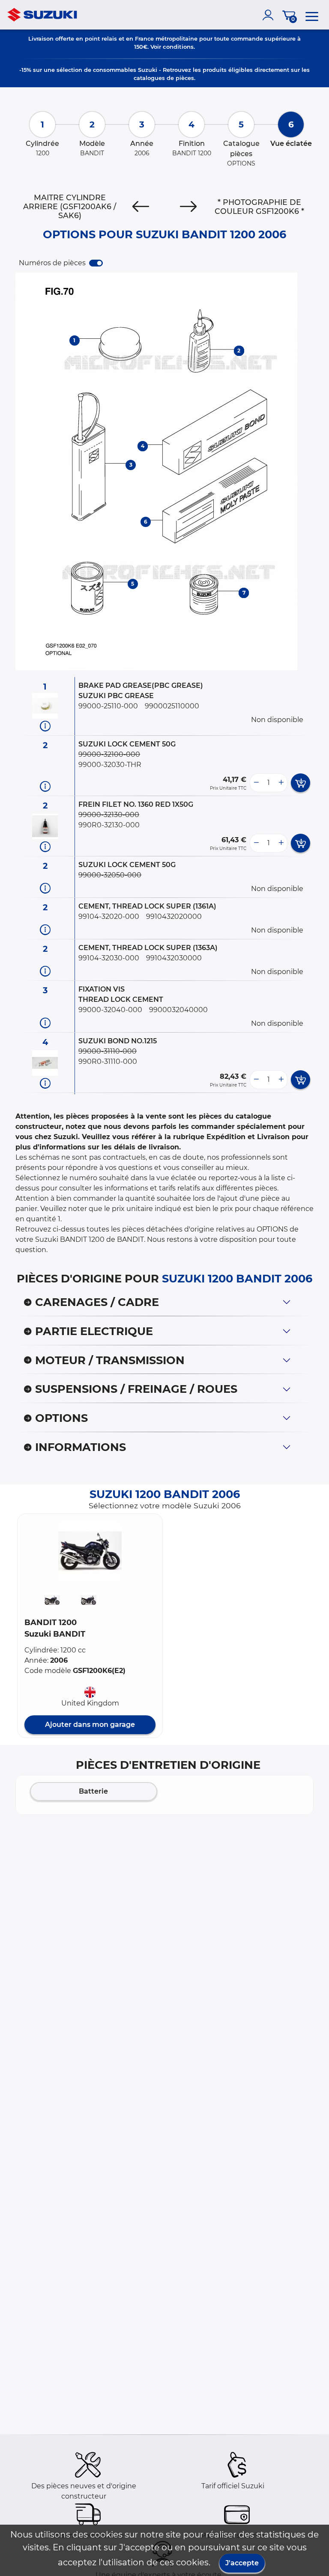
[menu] (312, 15)
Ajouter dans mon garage (90, 1725)
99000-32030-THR (110, 765)
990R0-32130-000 (109, 825)
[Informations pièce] (45, 726)
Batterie (93, 1791)
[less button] (256, 783)
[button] (90, 1552)
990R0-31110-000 (108, 1061)
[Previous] (141, 207)
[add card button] (301, 783)
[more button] (281, 783)
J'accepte (242, 2563)
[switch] (96, 263)
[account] (270, 15)
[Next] (188, 207)
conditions (178, 47)
